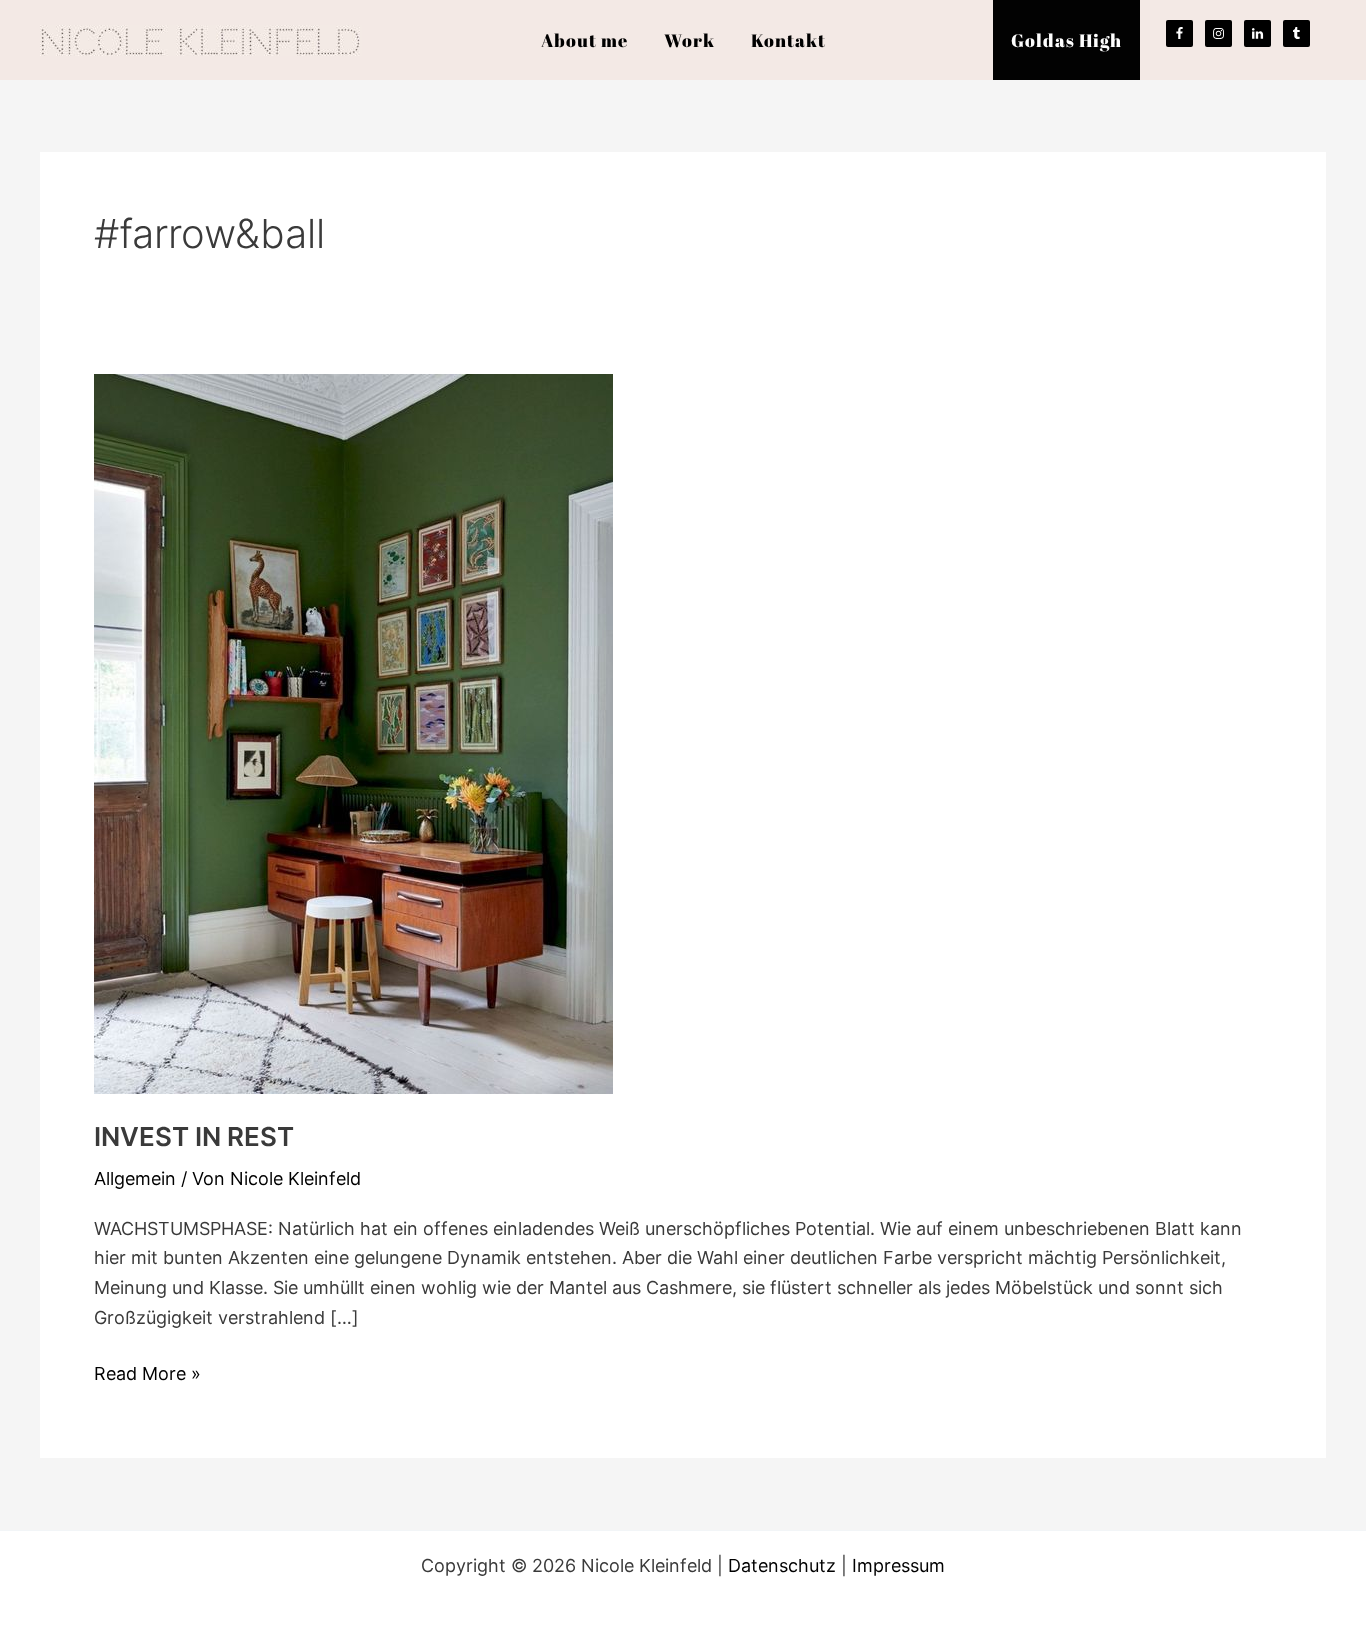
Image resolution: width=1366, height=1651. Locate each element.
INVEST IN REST (194, 1136)
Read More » (147, 1371)
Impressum (898, 1565)
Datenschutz (782, 1565)
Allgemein (135, 1178)
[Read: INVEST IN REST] (353, 732)
